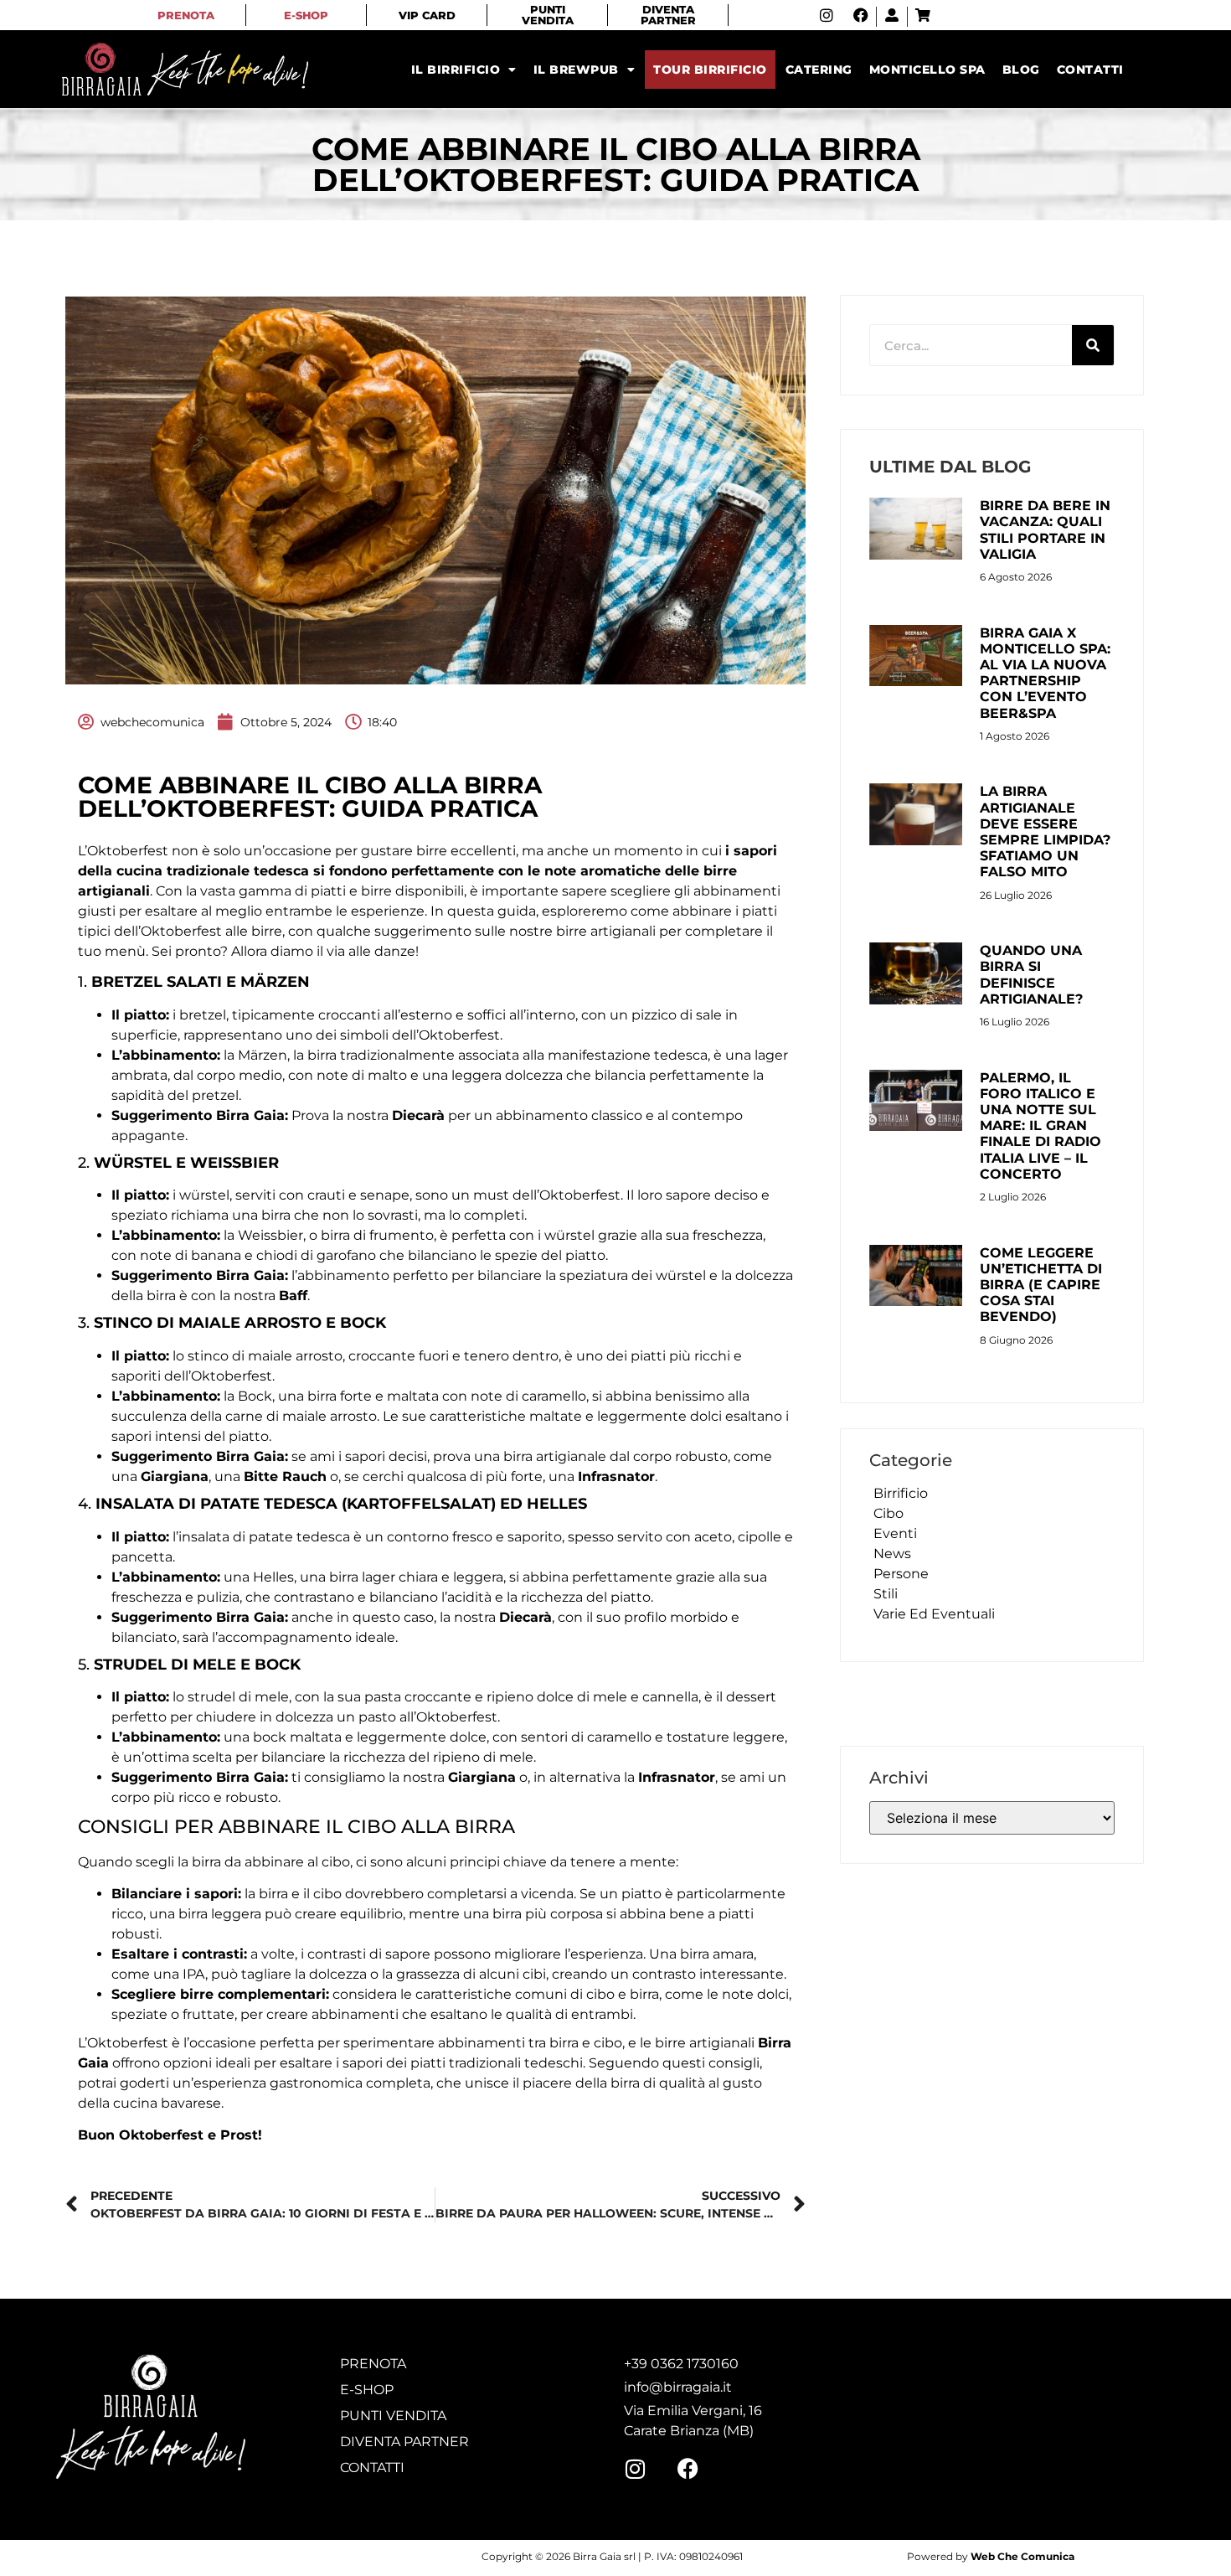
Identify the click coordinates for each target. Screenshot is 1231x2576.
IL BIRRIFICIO (456, 70)
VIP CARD (427, 15)
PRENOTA (186, 15)
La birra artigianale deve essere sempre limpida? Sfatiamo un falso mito (1045, 831)
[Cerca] (1093, 345)
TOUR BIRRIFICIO (710, 70)
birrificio (901, 1493)
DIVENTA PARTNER (668, 15)
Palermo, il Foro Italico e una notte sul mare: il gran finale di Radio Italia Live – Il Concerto (1040, 1126)
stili (886, 1594)
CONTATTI (1090, 70)
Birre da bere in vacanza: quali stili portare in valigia (1045, 530)
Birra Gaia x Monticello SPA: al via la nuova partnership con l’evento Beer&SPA (1045, 673)
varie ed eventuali (934, 1614)
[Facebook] (861, 15)
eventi (895, 1533)
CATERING (819, 70)
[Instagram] (827, 15)
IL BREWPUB (576, 70)
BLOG (1021, 70)
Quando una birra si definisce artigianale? (1031, 975)
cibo (888, 1513)
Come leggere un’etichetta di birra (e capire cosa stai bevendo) (1041, 1285)
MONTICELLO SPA (927, 70)
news (892, 1554)
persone (901, 1574)
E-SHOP (306, 15)
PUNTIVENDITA (548, 15)
